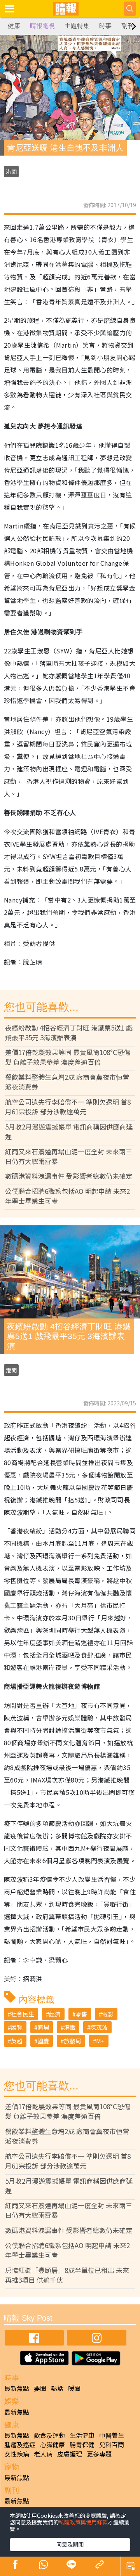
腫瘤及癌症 (20, 2444)
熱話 (57, 2388)
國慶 (43, 2041)
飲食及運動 (49, 2435)
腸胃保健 (82, 2444)
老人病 (43, 2454)
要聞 (40, 2388)
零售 (81, 2014)
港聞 (11, 172)
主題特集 (77, 26)
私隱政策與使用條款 (83, 2522)
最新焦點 (17, 2388)
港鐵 (70, 2027)
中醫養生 (112, 2435)
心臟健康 (52, 2444)
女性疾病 (17, 2454)
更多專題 (99, 2454)
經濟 (55, 2014)
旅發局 (73, 2041)
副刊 (128, 26)
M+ (100, 2041)
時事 (105, 26)
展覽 (17, 2027)
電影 (108, 2014)
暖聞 (74, 2388)
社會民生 (23, 2014)
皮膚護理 (70, 2454)
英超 (17, 2041)
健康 (14, 26)
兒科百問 (112, 2444)
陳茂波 (99, 2027)
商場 (43, 2027)
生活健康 (82, 2435)
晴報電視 (42, 26)
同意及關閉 (70, 2544)
